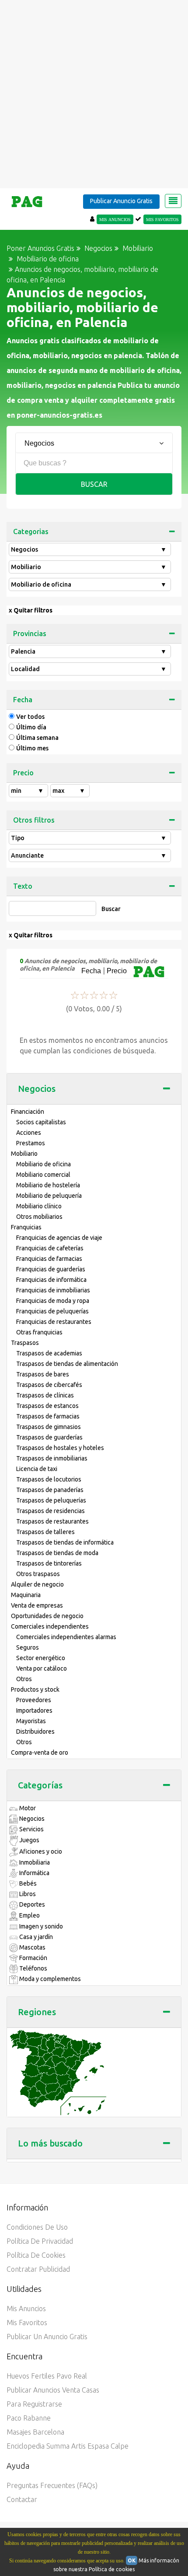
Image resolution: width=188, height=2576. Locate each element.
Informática (34, 1873)
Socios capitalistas (41, 1122)
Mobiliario (89, 567)
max (69, 791)
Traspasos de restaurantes (52, 1521)
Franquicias (26, 1227)
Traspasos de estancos (47, 1406)
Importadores (34, 1710)
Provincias (30, 633)
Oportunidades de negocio (47, 1616)
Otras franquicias (39, 1332)
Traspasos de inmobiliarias (52, 1458)
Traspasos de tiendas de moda (57, 1553)
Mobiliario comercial (43, 1175)
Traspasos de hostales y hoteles (60, 1448)
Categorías (40, 1785)
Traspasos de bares (43, 1374)
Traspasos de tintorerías (49, 1563)
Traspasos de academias (49, 1353)
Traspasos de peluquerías (51, 1500)
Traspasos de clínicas (45, 1395)
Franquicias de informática (51, 1280)
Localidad (89, 669)
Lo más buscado (50, 2143)
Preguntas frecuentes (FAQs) (52, 2485)
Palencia (89, 651)
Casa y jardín (35, 1937)
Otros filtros (34, 820)
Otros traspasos (38, 1574)
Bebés (27, 1883)
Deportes (31, 1904)
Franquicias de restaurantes (54, 1322)
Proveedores (34, 1700)
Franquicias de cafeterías (50, 1248)
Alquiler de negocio (37, 1584)
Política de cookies (36, 2255)
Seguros (28, 1647)
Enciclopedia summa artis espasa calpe (68, 2446)
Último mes (32, 748)
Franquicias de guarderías (51, 1269)
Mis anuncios (26, 2309)
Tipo (89, 838)
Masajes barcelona (35, 2432)
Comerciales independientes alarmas (66, 1637)
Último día (31, 727)
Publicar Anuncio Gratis (121, 201)
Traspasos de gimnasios (49, 1427)
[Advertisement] (94, 94)
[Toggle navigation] (173, 201)
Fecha (23, 700)
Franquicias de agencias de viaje (59, 1238)
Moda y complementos (49, 1979)
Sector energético (41, 1658)
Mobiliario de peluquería (49, 1196)
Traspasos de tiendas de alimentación (67, 1364)
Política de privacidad (40, 2241)
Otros (24, 1679)
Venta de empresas (37, 1605)
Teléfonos (33, 1968)
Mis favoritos (27, 2323)
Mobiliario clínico (39, 1206)
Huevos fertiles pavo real (47, 2376)
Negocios (89, 549)
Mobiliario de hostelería (48, 1185)
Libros (27, 1894)
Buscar (94, 484)
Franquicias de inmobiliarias (53, 1290)
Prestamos (31, 1143)
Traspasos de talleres (45, 1532)
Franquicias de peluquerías (52, 1311)
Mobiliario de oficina (89, 584)
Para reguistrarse (34, 2404)
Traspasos (25, 1343)
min (27, 791)
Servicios (31, 1829)
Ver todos (30, 717)
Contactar (22, 2499)
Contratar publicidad (38, 2269)
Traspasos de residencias (50, 1511)
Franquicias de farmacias (49, 1259)
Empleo (29, 1915)
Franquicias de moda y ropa (53, 1301)
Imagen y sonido (40, 1926)
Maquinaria (26, 1595)
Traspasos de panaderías (50, 1490)
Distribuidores (35, 1731)
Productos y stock (35, 1689)
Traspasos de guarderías (49, 1437)
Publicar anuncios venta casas (53, 2390)
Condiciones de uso (37, 2227)
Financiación (28, 1112)
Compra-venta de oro (40, 1753)
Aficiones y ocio (40, 1851)
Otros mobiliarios (39, 1217)
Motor (27, 1808)
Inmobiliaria (34, 1862)
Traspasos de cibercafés (49, 1385)
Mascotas (32, 1947)
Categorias (31, 531)
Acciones (29, 1133)
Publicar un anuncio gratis (47, 2337)
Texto (23, 886)
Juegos (29, 1840)
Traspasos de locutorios (49, 1479)
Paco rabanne (29, 2418)
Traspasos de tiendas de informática (65, 1542)
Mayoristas (31, 1721)
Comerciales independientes (50, 1626)
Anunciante (89, 855)
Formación (33, 1958)
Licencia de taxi (37, 1469)
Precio (23, 773)
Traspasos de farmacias (48, 1416)
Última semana (37, 738)
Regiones (37, 2012)
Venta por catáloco (42, 1668)
